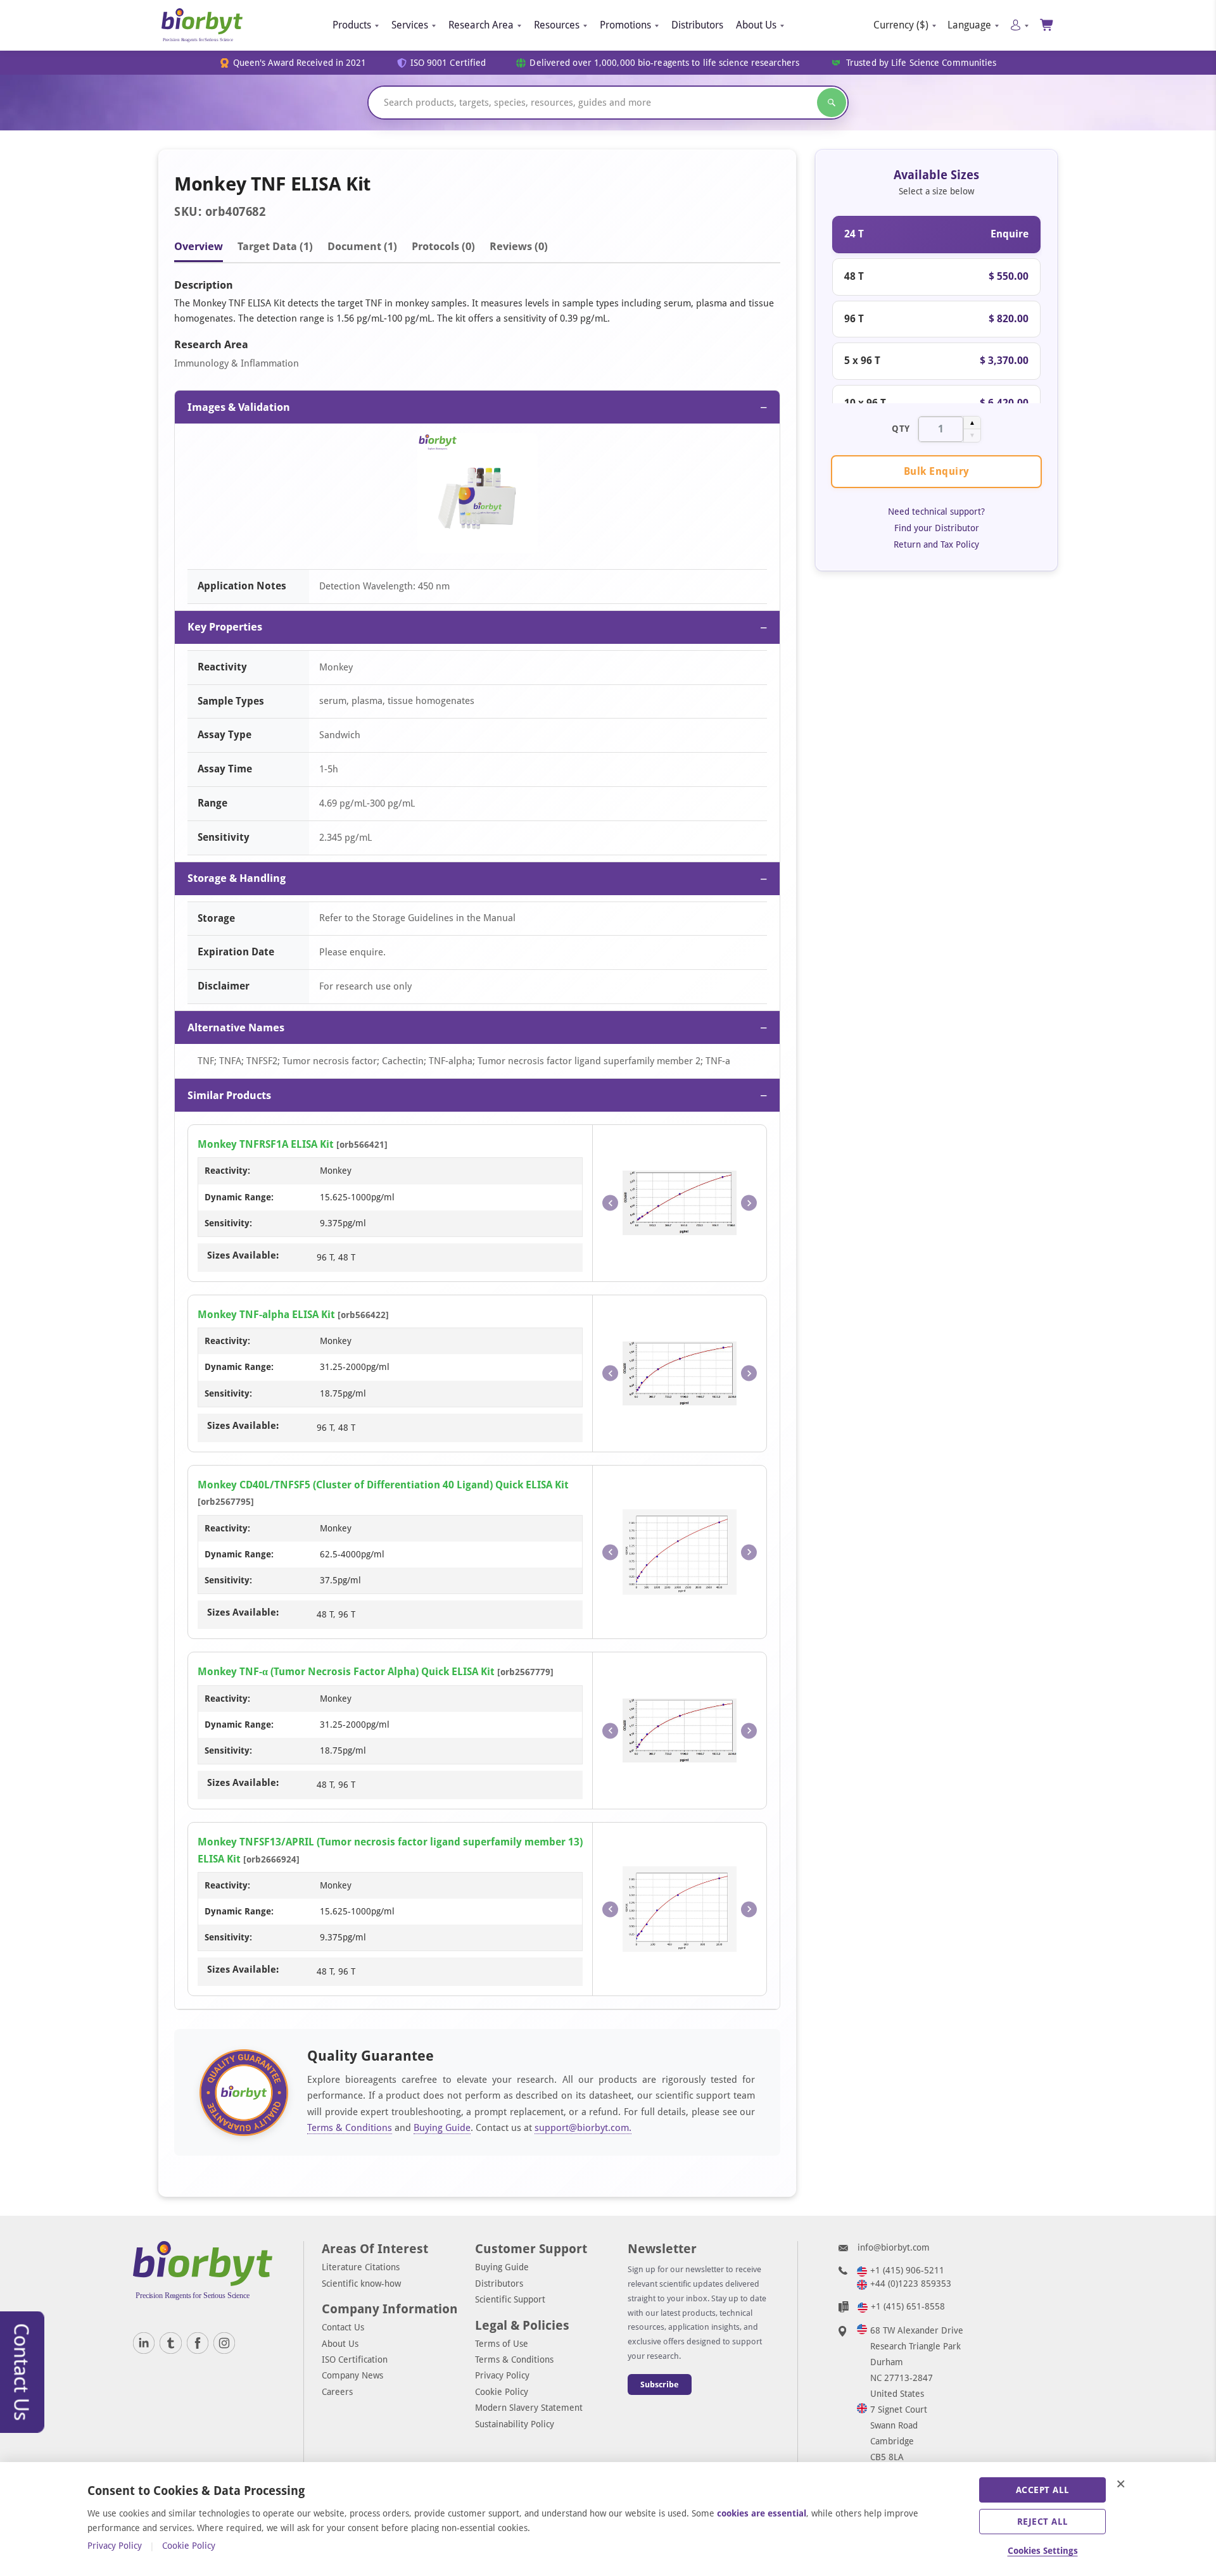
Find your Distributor (937, 528)
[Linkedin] (144, 2343)
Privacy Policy (502, 2375)
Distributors (697, 25)
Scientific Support (510, 2299)
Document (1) (362, 246)
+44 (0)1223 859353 (911, 2284)
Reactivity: (227, 1171)
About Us (756, 25)
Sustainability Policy (515, 2424)
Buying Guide (442, 2128)
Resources (557, 25)
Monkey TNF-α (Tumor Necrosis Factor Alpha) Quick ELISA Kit (346, 1672)
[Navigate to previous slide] (610, 1203)
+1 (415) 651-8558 (908, 2306)
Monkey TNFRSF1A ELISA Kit (266, 1144)
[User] (1019, 25)
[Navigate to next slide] (749, 1203)
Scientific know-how (361, 2284)
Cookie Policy (502, 2392)
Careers (337, 2392)
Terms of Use (502, 2344)
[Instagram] (224, 2343)
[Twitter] (170, 2343)
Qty (901, 429)
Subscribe (660, 2384)
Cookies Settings (1043, 2551)
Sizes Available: (243, 1255)
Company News (352, 2375)
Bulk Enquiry (937, 471)
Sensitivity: (228, 1223)
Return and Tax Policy (936, 544)
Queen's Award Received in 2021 (300, 63)
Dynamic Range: (239, 1197)
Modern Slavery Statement (529, 2408)
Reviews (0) (519, 246)
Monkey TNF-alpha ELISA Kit (266, 1315)
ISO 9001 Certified (448, 63)
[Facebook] (198, 2343)
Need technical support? (936, 512)
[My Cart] (1047, 25)
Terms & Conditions (350, 2128)
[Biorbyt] (202, 25)
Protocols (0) (443, 246)
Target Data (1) (275, 246)
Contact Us (343, 2327)
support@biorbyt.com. (583, 2128)
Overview (199, 246)
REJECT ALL (1043, 2522)
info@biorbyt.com (894, 2247)
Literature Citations (361, 2267)
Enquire (1010, 234)
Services (410, 25)
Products (352, 25)
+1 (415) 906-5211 (907, 2270)
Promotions (625, 25)
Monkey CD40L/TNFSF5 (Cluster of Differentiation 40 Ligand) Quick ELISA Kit (383, 1485)
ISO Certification (355, 2359)
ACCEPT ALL (1043, 2490)
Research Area (481, 25)
